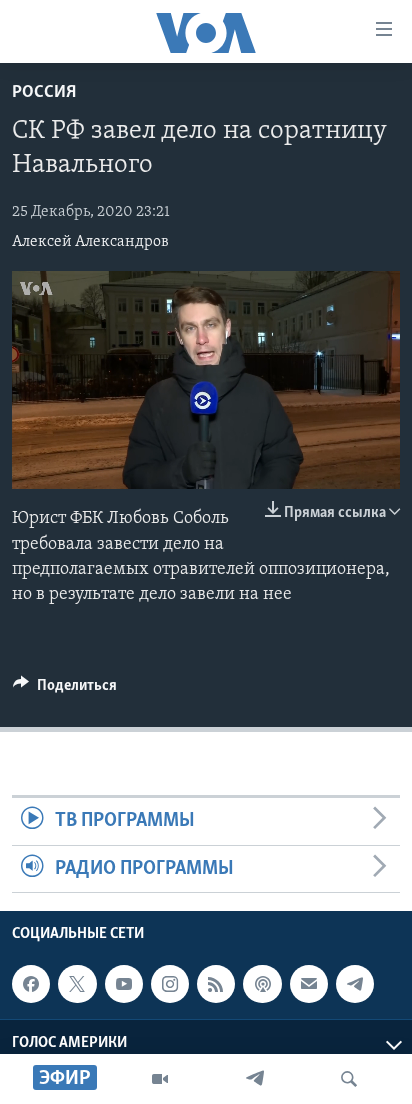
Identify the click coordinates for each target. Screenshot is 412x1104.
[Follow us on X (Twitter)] (77, 984)
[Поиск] (349, 1079)
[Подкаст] (262, 984)
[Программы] (160, 1079)
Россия (44, 93)
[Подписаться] (309, 984)
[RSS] (216, 984)
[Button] (65, 690)
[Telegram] (255, 1079)
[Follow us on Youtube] (124, 984)
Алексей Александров (90, 242)
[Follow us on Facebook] (31, 984)
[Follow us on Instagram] (170, 984)
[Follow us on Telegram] (355, 984)
